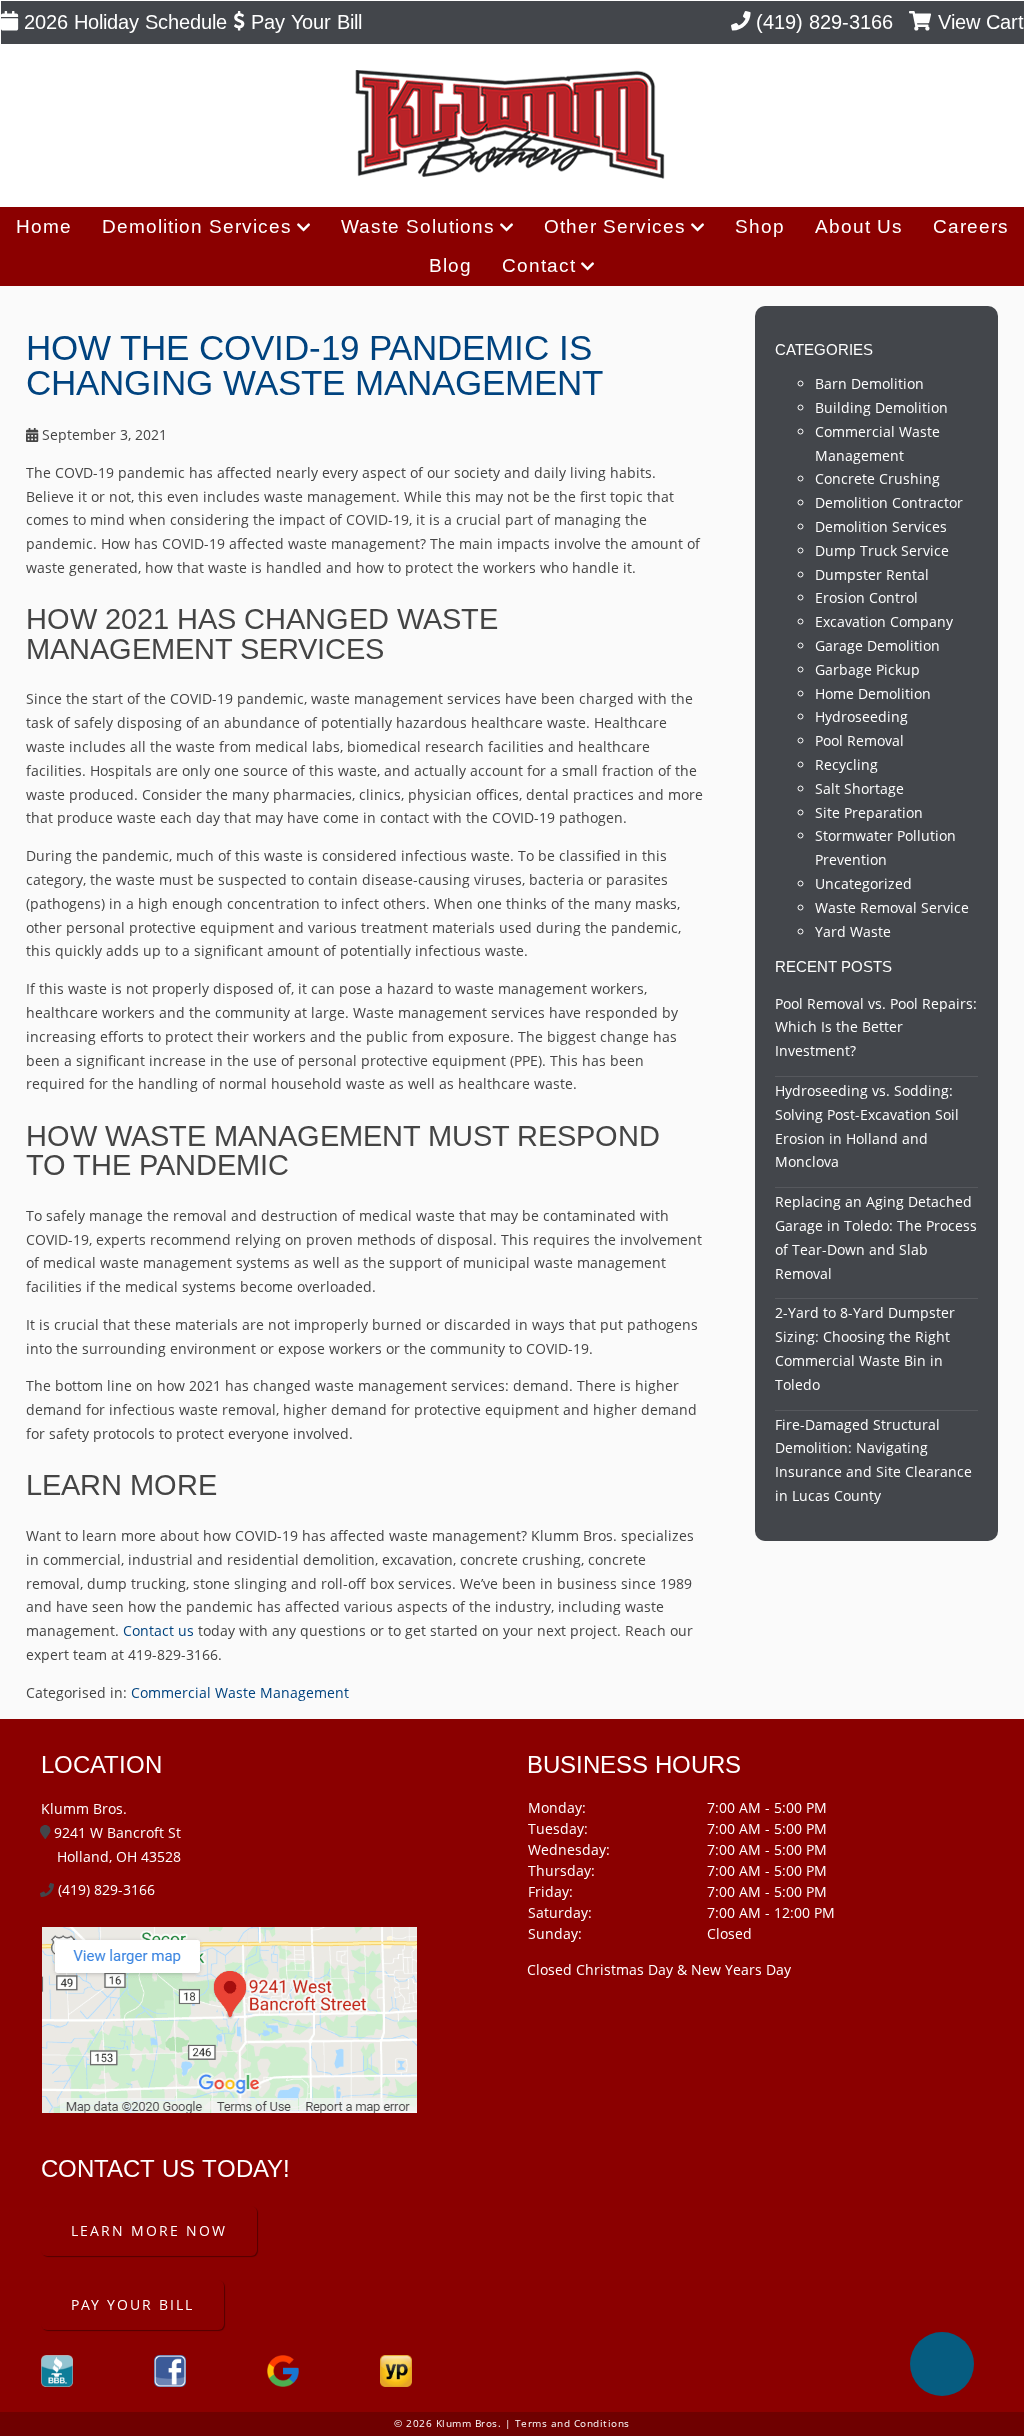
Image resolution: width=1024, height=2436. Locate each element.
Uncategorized (863, 883)
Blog (450, 265)
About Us (859, 226)
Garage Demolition (877, 645)
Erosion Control (866, 597)
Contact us (158, 1630)
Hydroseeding (861, 716)
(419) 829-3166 (821, 22)
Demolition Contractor (889, 502)
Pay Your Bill (303, 22)
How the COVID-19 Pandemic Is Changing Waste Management (314, 365)
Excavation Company (884, 621)
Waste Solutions (418, 226)
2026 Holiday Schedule (122, 22)
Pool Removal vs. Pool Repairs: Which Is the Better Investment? (876, 1027)
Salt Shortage (859, 788)
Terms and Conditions (572, 2423)
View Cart (977, 22)
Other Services (615, 226)
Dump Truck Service (882, 550)
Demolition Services (197, 226)
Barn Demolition (869, 383)
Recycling (846, 764)
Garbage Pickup (867, 669)
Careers (971, 226)
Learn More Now (149, 2230)
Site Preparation (869, 812)
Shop (760, 226)
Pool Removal (859, 740)
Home (44, 226)
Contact (539, 265)
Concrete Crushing (877, 478)
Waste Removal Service (892, 907)
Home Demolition (873, 693)
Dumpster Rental (872, 574)
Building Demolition (881, 407)
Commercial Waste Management (240, 1692)
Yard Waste (853, 931)
